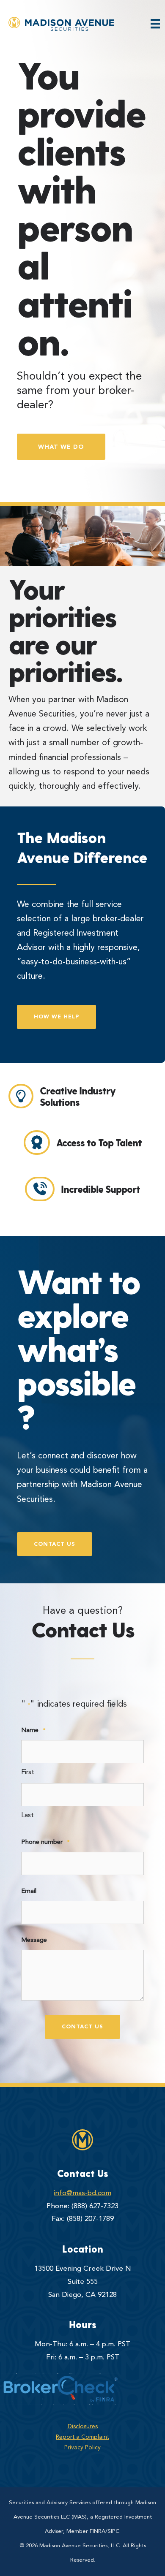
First (28, 1773)
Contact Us (82, 2026)
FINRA (98, 2531)
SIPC (113, 2531)
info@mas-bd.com (82, 2193)
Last (27, 1816)
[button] (61, 447)
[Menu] (155, 24)
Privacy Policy (82, 2448)
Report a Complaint (82, 2437)
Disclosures (83, 2427)
